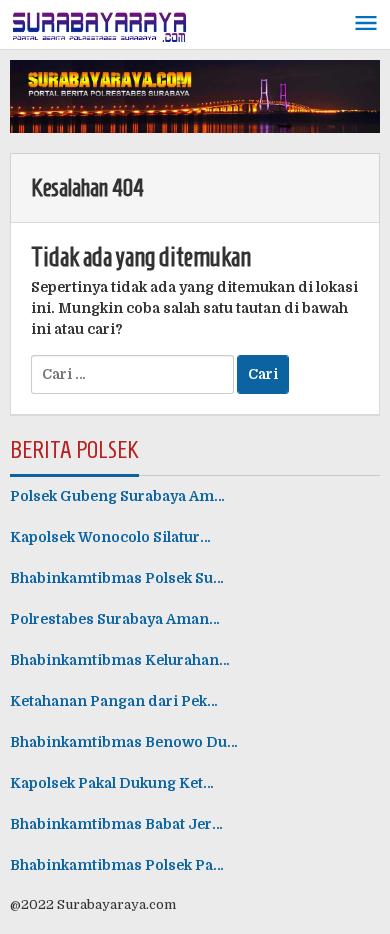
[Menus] (366, 24)
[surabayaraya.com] (100, 23)
